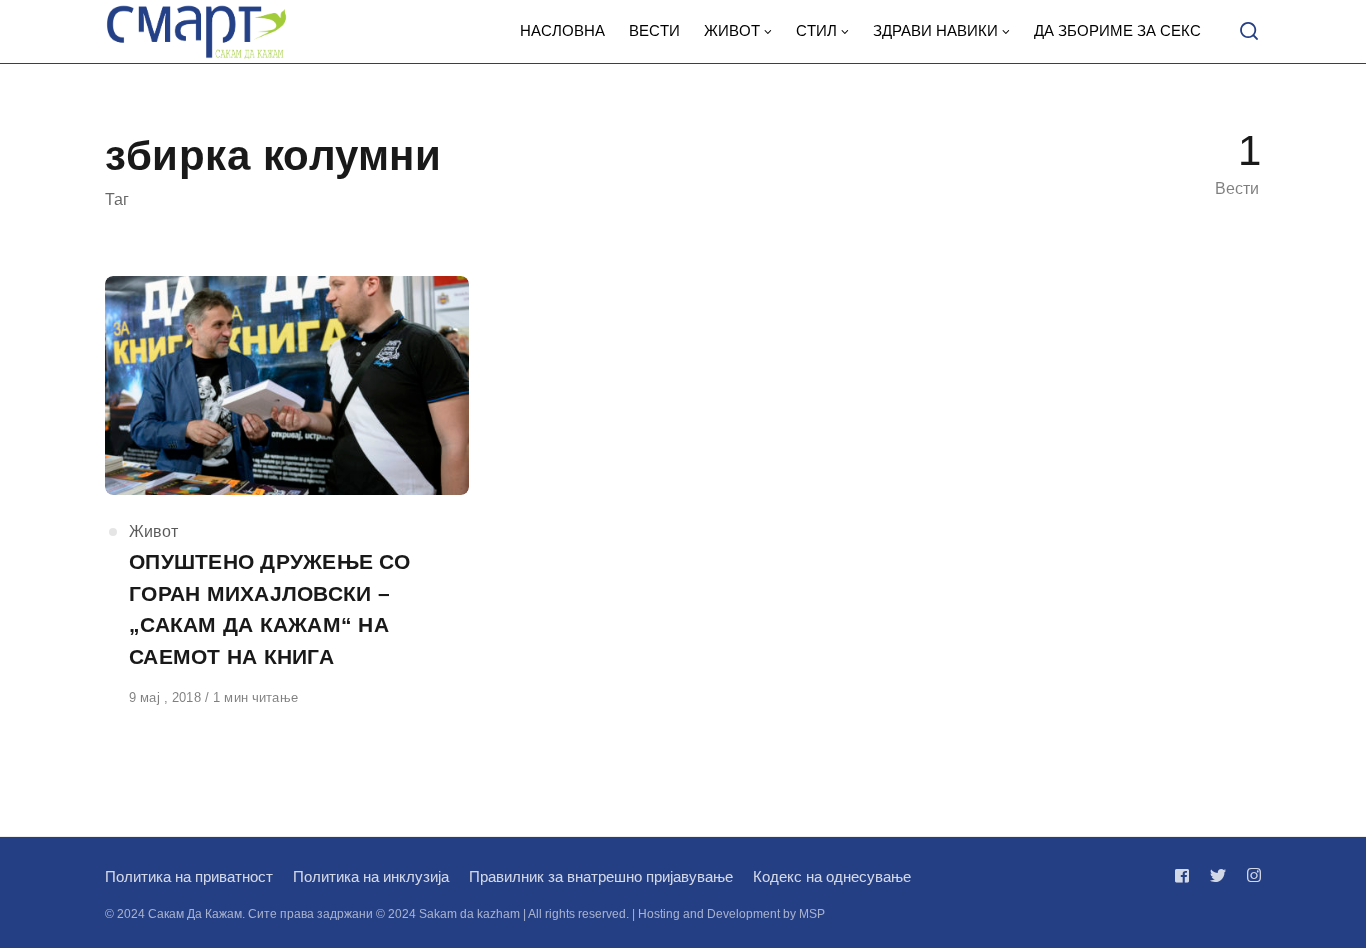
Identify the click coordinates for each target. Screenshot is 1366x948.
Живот (153, 531)
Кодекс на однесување (832, 876)
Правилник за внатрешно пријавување (601, 876)
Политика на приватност (189, 876)
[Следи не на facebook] (1186, 875)
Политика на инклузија (371, 876)
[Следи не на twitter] (1218, 875)
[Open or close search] (1249, 32)
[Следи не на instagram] (1250, 875)
